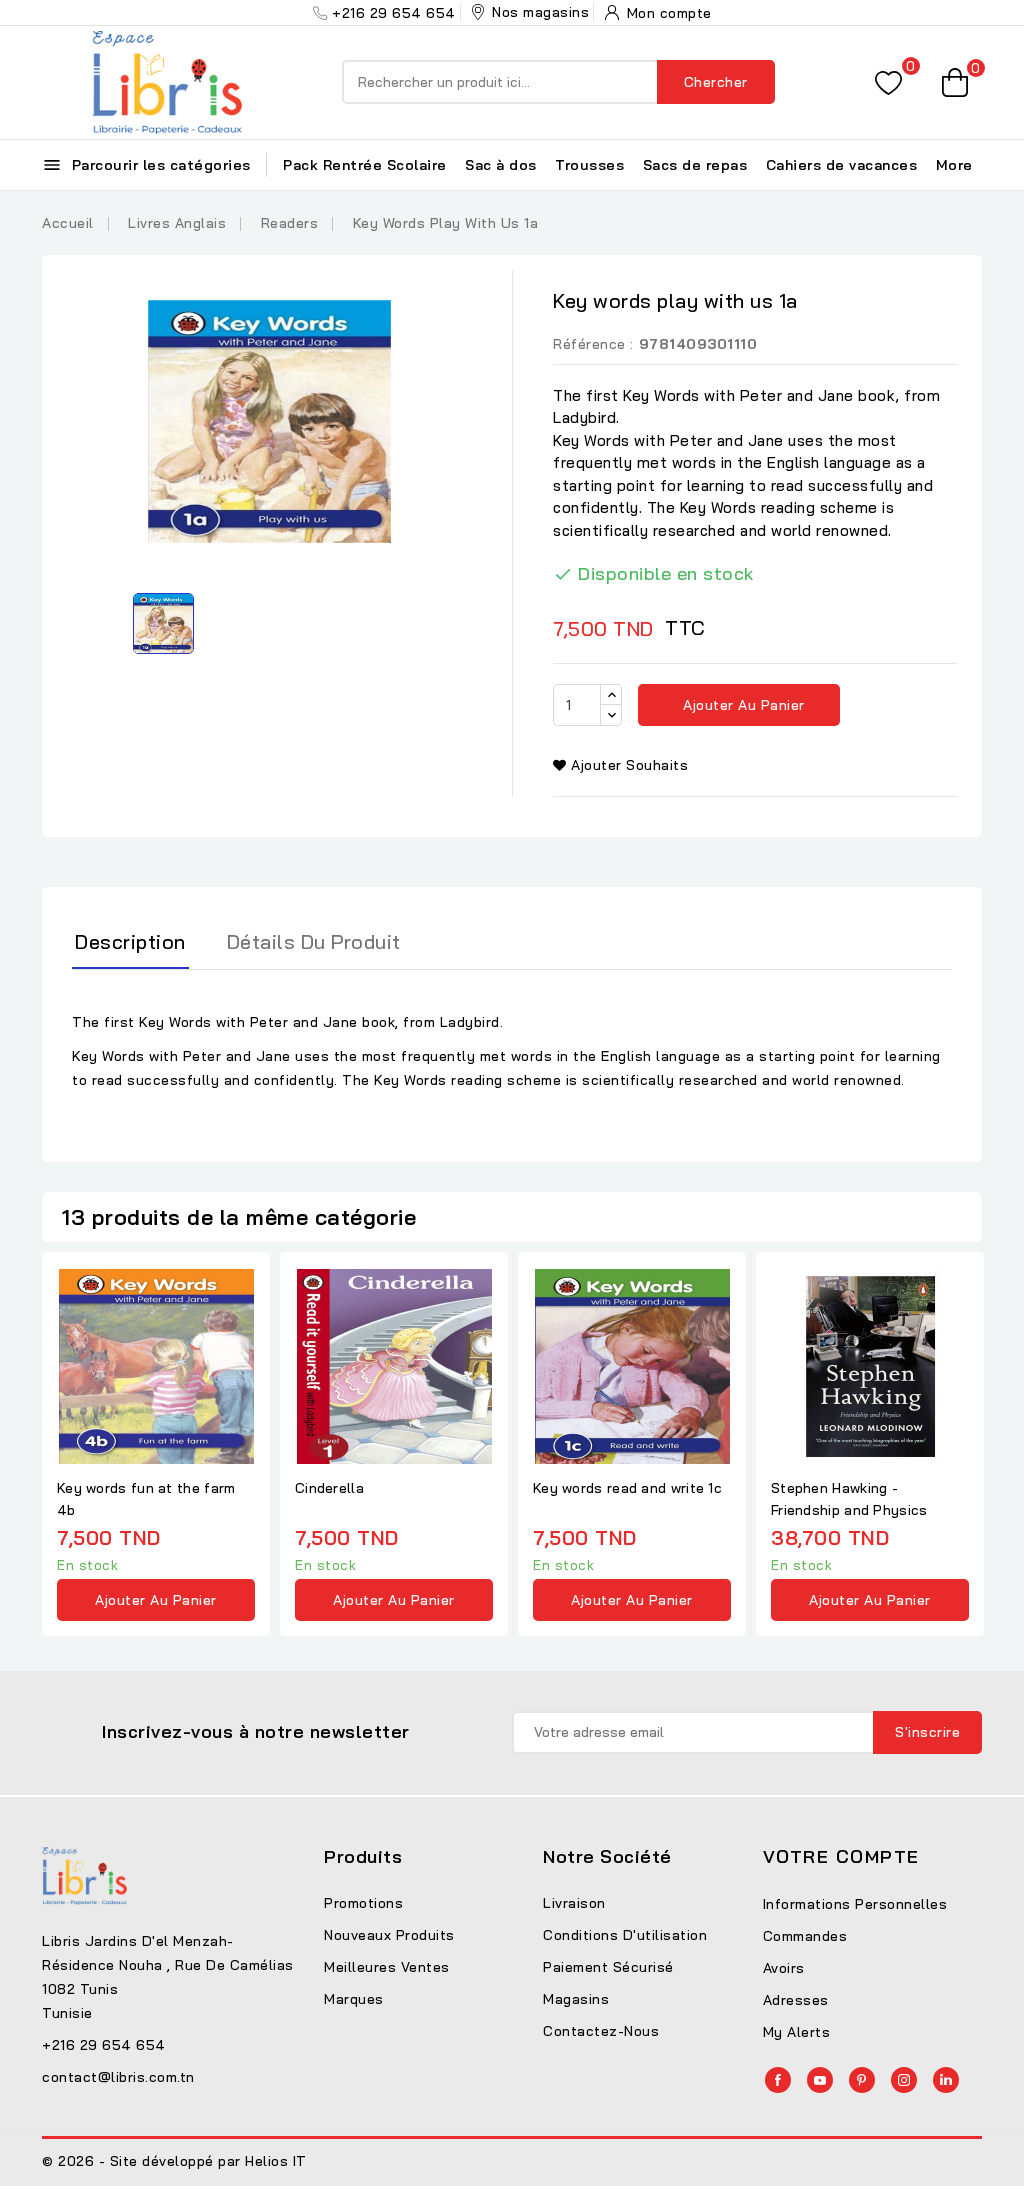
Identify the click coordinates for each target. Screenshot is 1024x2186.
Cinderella (329, 1488)
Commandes (805, 1936)
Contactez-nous (601, 2031)
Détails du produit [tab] (314, 941)
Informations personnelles (855, 1904)
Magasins (576, 1999)
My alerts (797, 2032)
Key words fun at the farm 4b (146, 1499)
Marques (354, 1999)
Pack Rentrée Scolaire (365, 165)
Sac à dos (501, 165)
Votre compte (841, 1856)
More (954, 165)
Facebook (778, 2080)
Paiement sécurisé (608, 1967)
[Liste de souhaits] (888, 82)
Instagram (904, 2080)
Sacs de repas (695, 165)
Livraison (574, 1903)
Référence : (593, 344)
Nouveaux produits (389, 1935)
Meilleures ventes (387, 1967)
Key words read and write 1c (627, 1488)
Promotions (363, 1903)
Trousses (589, 165)
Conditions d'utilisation (625, 1935)
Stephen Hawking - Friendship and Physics (849, 1499)
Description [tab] (130, 941)
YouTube (820, 2080)
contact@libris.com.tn (118, 2077)
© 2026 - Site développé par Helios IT (174, 2161)
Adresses (796, 2000)
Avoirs (784, 1968)
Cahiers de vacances (842, 165)
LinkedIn (946, 2080)
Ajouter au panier (742, 705)
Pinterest (862, 2080)
